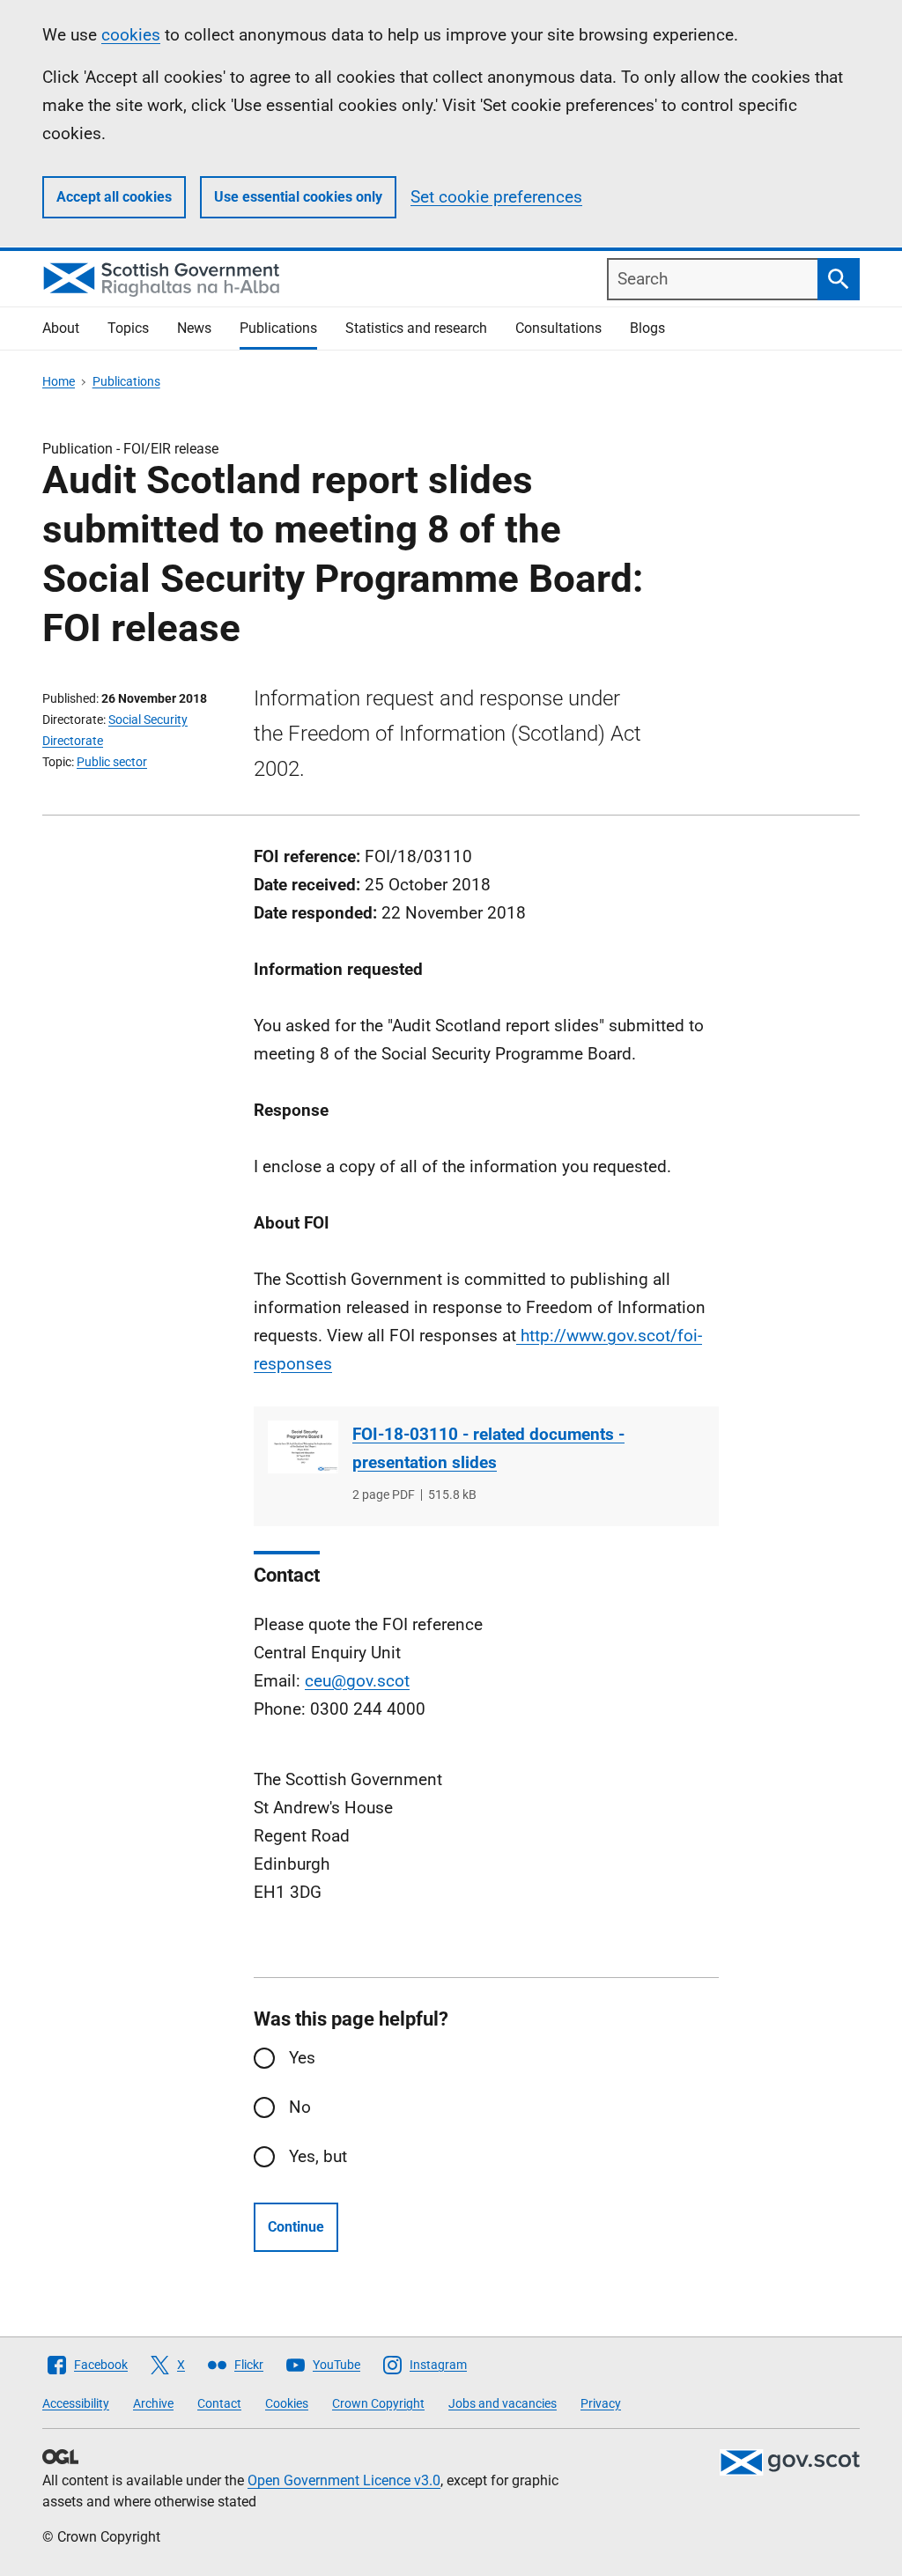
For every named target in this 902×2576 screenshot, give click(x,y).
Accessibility (76, 2403)
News (194, 328)
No (300, 2107)
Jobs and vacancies (503, 2403)
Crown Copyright (378, 2403)
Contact (219, 2403)
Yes (302, 2058)
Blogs (647, 328)
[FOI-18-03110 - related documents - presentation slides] (303, 1447)
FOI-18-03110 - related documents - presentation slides (488, 1448)
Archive (153, 2403)
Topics (128, 328)
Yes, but (318, 2156)
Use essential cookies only (298, 197)
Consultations (558, 328)
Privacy (601, 2403)
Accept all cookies (114, 197)
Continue (296, 2227)
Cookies (287, 2403)
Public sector (112, 762)
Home (59, 381)
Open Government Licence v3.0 (344, 2480)
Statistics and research (416, 328)
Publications (278, 328)
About (61, 328)
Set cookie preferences (496, 197)
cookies (131, 35)
